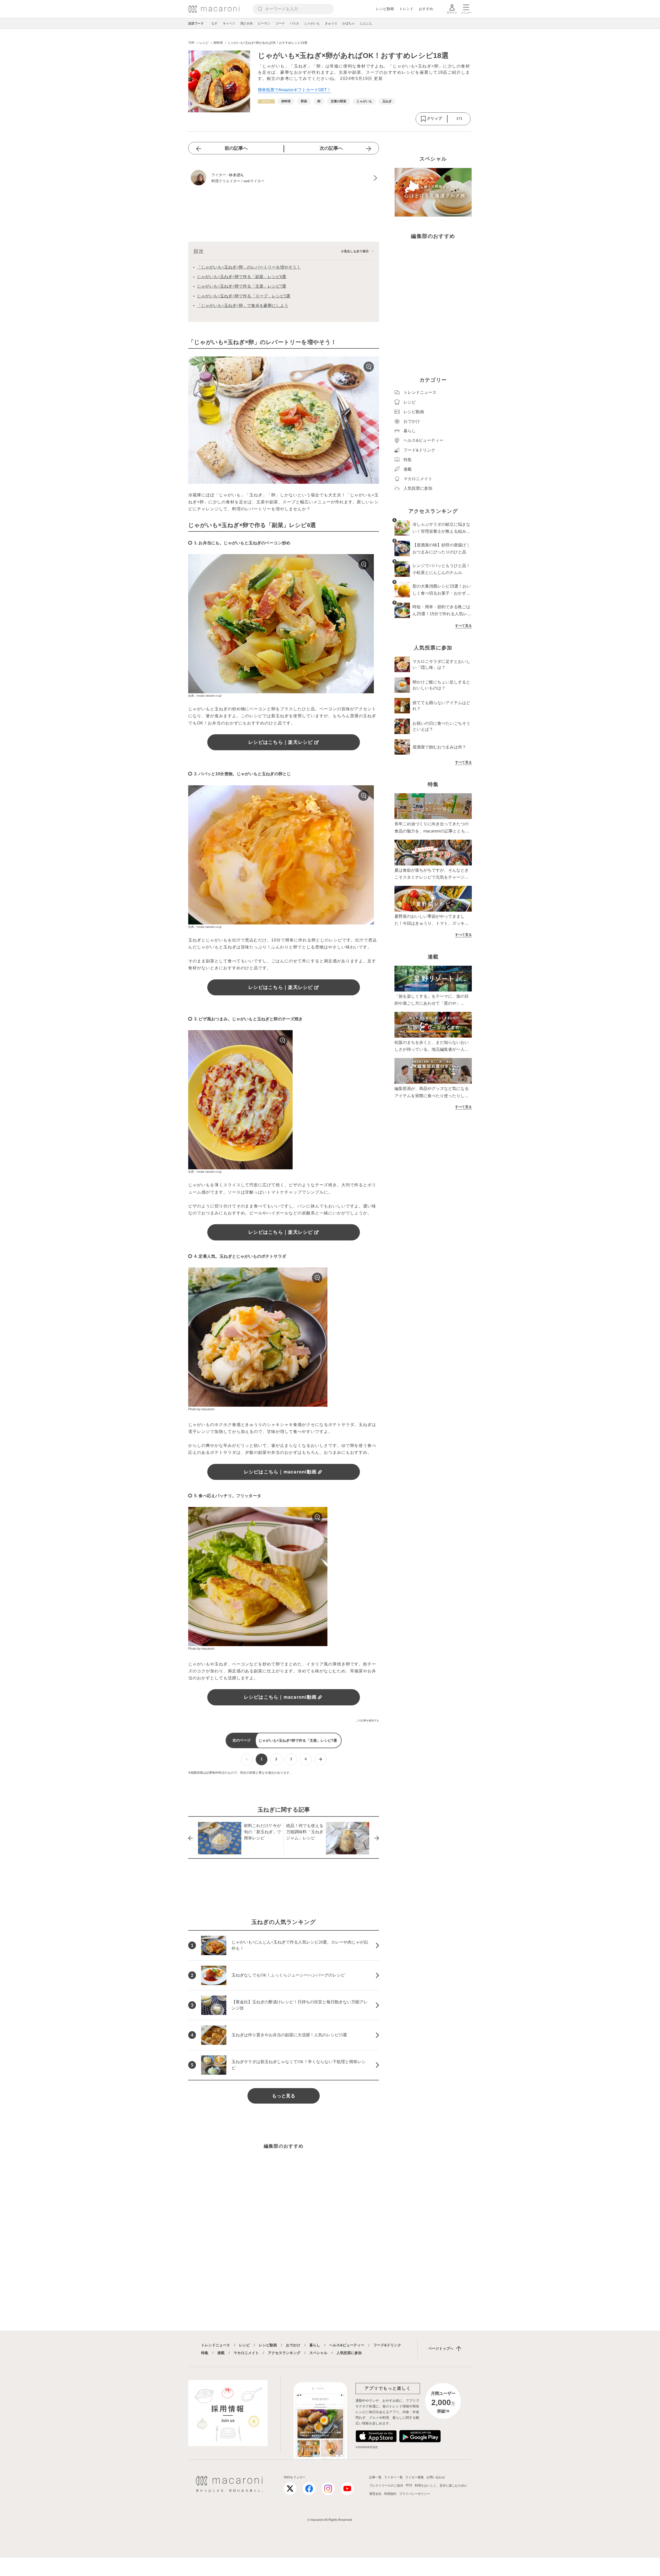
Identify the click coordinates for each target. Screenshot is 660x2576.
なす (214, 23)
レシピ (244, 2345)
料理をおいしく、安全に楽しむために (441, 2486)
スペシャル (318, 2353)
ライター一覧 (393, 2477)
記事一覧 (375, 2477)
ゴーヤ (280, 23)
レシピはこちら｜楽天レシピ (280, 742)
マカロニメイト (246, 2353)
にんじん (366, 23)
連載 (221, 2353)
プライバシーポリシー (415, 2494)
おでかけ (293, 2345)
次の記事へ (331, 148)
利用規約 (390, 2494)
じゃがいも (312, 23)
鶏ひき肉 (246, 23)
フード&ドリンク (387, 2345)
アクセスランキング (284, 2353)
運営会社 (375, 2494)
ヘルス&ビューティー (347, 2345)
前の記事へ (236, 148)
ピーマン (264, 23)
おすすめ (426, 9)
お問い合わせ (436, 2477)
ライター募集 (415, 2477)
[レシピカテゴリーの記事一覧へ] (266, 101)
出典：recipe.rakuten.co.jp (205, 696)
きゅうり (331, 23)
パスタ (294, 23)
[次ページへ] (320, 1759)
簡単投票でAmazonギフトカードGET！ (294, 90)
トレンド (406, 9)
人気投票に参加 (349, 2353)
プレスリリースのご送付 (386, 2486)
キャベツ (229, 23)
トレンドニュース (216, 2345)
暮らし (315, 2345)
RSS (409, 2485)
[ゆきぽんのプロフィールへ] (284, 178)
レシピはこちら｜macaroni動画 (280, 1472)
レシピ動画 (385, 9)
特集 (205, 2353)
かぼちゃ (349, 23)
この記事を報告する (367, 1720)
